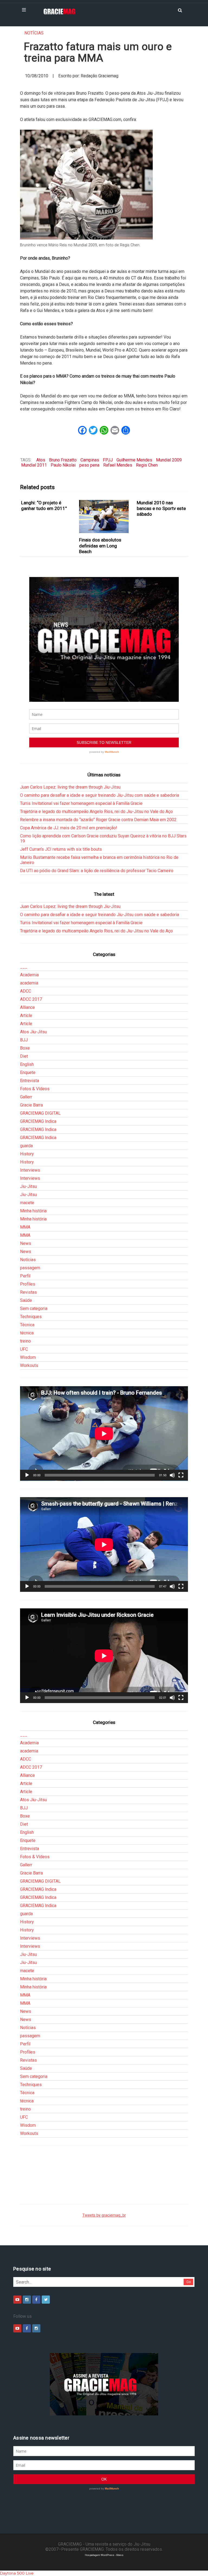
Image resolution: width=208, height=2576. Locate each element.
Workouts (29, 1365)
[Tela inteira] (181, 1475)
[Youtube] (17, 2300)
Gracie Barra (31, 1105)
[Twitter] (46, 2300)
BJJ (24, 1040)
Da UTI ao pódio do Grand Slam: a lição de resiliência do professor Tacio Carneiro (97, 871)
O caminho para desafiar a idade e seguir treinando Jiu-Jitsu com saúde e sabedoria (100, 795)
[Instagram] (27, 2300)
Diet (24, 1056)
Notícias (34, 33)
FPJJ (108, 460)
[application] (104, 1434)
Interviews (30, 1170)
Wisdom (28, 1357)
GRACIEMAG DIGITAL (40, 1113)
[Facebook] (36, 2300)
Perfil (25, 1276)
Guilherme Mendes (134, 460)
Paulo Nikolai (63, 465)
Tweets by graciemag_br (104, 2215)
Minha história (33, 1211)
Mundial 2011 (34, 465)
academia (29, 983)
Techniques (31, 1317)
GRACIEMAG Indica (38, 1121)
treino (25, 1341)
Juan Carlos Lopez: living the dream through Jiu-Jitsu (70, 787)
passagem (30, 1268)
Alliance (27, 1007)
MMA (25, 1227)
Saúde (26, 1300)
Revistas (28, 1292)
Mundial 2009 (169, 460)
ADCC (26, 991)
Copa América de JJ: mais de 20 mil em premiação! (69, 828)
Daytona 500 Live (17, 2573)
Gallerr (26, 1097)
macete (27, 1203)
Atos (41, 460)
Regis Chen (147, 465)
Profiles (28, 1284)
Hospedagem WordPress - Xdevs (104, 2555)
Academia (29, 975)
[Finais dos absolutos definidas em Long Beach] (104, 517)
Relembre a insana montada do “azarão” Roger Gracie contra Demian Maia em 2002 (98, 820)
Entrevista (30, 1081)
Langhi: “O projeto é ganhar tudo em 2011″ (44, 506)
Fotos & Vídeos (35, 1089)
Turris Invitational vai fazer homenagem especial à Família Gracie (81, 803)
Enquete (28, 1072)
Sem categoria (34, 1308)
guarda (26, 1146)
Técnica (27, 1325)
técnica (27, 1333)
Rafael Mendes (118, 465)
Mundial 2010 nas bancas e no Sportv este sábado (161, 508)
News (26, 1243)
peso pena (89, 465)
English (27, 1064)
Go (189, 2282)
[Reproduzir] (27, 1475)
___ (24, 967)
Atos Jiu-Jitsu (33, 1032)
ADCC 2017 (31, 999)
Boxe (25, 1048)
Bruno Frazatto (63, 460)
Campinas (90, 460)
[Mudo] (172, 1475)
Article (26, 1016)
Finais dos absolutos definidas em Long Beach (100, 546)
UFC (24, 1349)
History (27, 1154)
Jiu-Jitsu (28, 1186)
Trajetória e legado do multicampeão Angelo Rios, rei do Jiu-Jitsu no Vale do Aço (96, 812)
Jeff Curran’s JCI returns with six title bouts (61, 849)
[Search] (180, 10)
